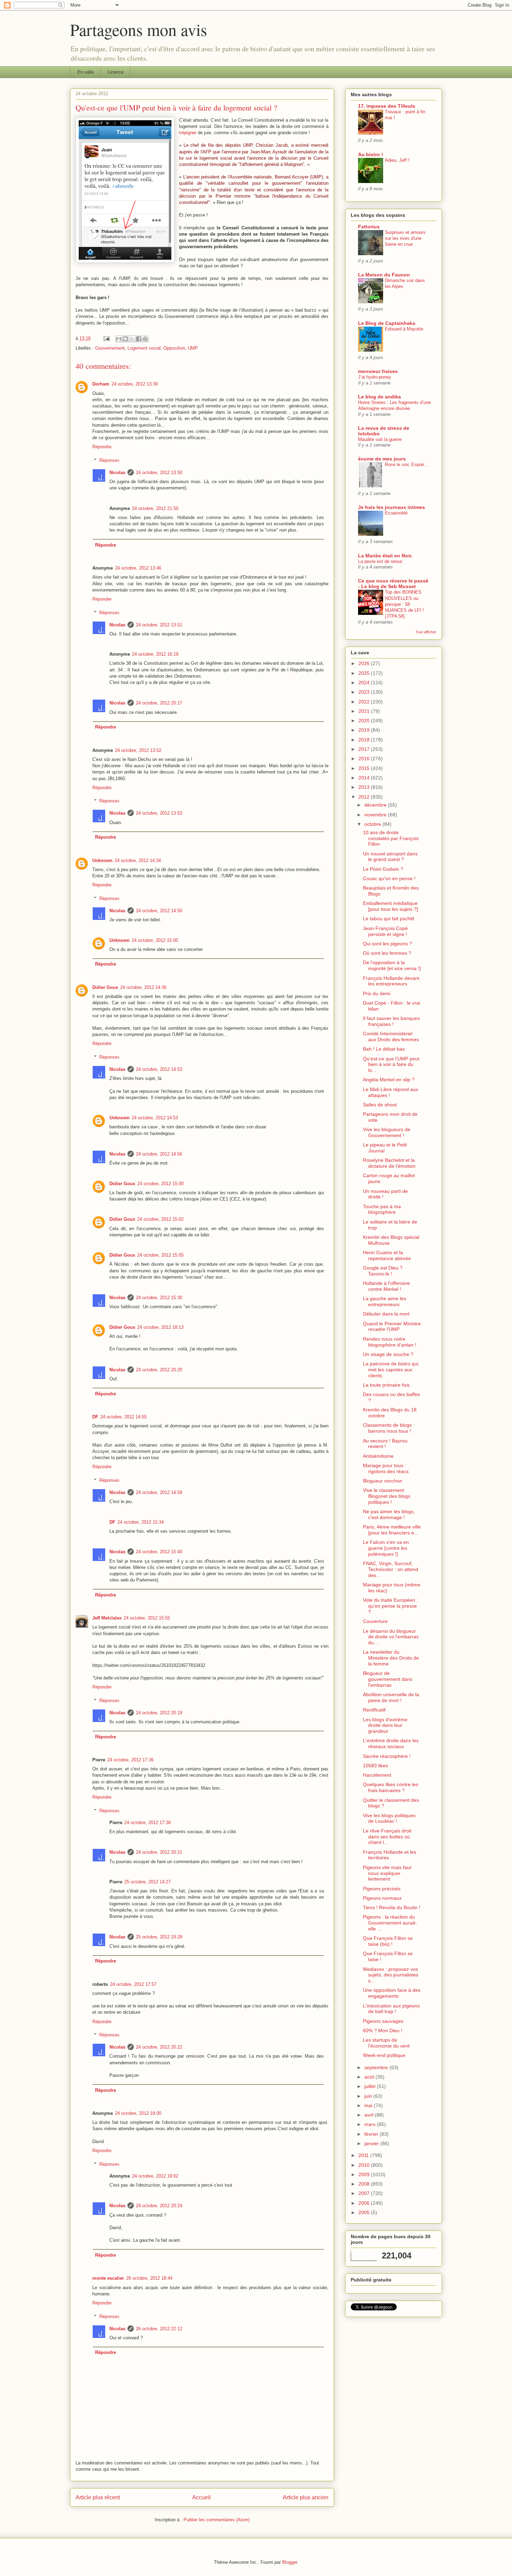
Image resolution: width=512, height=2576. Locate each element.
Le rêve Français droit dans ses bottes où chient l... (387, 1837)
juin (369, 2096)
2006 (365, 2203)
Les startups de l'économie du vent (386, 2043)
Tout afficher (426, 632)
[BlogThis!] (125, 339)
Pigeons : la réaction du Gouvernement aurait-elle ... (390, 1923)
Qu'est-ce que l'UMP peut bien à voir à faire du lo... (391, 1065)
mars (371, 2124)
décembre (376, 805)
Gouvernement (110, 348)
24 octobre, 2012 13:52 (138, 750)
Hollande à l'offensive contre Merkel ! (386, 1286)
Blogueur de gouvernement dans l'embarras (388, 1679)
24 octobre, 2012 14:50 (159, 911)
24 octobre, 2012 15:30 (159, 1298)
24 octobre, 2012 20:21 (159, 1852)
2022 (365, 702)
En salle (86, 72)
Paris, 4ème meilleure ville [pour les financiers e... (392, 1530)
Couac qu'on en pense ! (389, 878)
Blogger (290, 2562)
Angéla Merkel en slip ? (389, 1080)
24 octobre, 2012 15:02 (160, 1219)
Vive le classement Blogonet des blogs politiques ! (387, 1496)
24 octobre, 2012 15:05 (160, 1255)
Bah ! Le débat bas (384, 1049)
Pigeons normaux (382, 1898)
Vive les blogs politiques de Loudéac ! (389, 1818)
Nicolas (117, 472)
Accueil (201, 2497)
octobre (373, 824)
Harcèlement (377, 1775)
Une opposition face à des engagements (392, 1993)
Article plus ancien (306, 2497)
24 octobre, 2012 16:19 (155, 654)
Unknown (102, 860)
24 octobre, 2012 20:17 (159, 703)
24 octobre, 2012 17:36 (130, 1760)
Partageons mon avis (139, 29)
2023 (365, 692)
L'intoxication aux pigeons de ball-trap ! (391, 2009)
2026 (365, 663)
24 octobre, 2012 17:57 (133, 1984)
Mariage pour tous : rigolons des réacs (386, 1468)
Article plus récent (98, 2497)
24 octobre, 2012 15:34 (141, 1522)
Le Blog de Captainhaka (387, 323)
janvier (372, 2143)
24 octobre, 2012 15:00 (155, 940)
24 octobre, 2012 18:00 (138, 2113)
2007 (365, 2193)
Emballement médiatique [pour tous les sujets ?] (390, 906)
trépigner (188, 133)
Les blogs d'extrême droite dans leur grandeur (385, 1725)
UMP (193, 348)
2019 (365, 730)
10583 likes (375, 1766)
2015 (365, 768)
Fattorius (369, 227)
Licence (115, 72)
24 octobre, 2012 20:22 (159, 2047)
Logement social (144, 348)
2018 (365, 740)
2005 (365, 2212)
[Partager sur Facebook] (139, 339)
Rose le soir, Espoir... (406, 464)
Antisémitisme (378, 1456)
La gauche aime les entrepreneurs (385, 1301)
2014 (365, 778)
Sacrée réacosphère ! (387, 1756)
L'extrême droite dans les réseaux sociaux (391, 1743)
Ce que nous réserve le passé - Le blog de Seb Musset (393, 584)
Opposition (174, 348)
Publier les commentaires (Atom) (217, 2520)
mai (369, 2105)
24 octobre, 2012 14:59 (159, 1492)
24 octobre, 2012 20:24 (159, 2206)
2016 (365, 759)
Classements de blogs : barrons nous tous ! (389, 1428)
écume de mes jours (382, 459)
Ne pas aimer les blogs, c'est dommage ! (389, 1514)
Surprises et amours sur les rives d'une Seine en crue (405, 238)
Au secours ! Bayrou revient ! (385, 1444)
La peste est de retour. (381, 561)
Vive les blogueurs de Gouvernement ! (387, 1132)
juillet (371, 2086)
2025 (365, 673)
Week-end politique (384, 2055)
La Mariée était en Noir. (385, 556)
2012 (365, 797)
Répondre (102, 447)
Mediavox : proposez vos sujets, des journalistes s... (391, 1975)
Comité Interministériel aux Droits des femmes (391, 1037)
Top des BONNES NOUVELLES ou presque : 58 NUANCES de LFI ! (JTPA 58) (404, 604)
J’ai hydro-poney (375, 377)
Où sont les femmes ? (387, 953)
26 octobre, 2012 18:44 (149, 2278)
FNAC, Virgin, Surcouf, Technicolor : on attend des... (391, 1569)
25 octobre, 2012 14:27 (148, 1882)
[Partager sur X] (132, 339)
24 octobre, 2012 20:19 (159, 1713)
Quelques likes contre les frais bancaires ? (391, 1787)
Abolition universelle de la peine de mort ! (391, 1697)
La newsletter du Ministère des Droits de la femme (391, 1658)
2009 (365, 2174)
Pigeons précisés (382, 1889)
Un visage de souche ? (388, 1354)
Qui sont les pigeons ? (387, 944)
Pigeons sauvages (383, 2021)
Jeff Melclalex (107, 1618)
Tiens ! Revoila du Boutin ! (392, 1907)
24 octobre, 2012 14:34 (138, 860)
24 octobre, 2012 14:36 (143, 987)
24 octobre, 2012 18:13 (160, 1327)
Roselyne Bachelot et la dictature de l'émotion (389, 1163)
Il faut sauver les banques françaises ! (391, 1021)
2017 (365, 749)
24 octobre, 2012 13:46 (138, 568)
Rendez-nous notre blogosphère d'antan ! (390, 1342)
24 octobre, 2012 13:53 (159, 813)
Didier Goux (105, 987)
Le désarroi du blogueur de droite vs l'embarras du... (391, 1637)
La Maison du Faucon (384, 275)
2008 (365, 2184)
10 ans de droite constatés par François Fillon (391, 838)
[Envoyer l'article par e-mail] (106, 338)
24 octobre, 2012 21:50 (155, 508)
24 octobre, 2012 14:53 (159, 1069)
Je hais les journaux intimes (391, 507)
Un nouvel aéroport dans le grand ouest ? (390, 857)
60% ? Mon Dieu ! (383, 2030)
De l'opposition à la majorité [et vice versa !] (392, 965)
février (372, 2134)
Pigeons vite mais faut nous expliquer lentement (387, 1873)
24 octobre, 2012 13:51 (159, 625)
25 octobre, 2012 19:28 (159, 1937)
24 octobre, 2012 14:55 (123, 1417)
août (370, 2077)
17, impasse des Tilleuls (387, 106)
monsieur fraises (378, 371)
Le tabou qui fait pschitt (389, 919)
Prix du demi (377, 993)
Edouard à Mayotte (404, 329)
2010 (365, 2165)
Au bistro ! (371, 154)
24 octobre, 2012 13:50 (159, 472)
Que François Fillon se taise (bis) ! (388, 1941)
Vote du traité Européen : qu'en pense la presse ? (390, 1606)
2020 (365, 721)
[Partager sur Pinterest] (145, 339)
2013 (365, 787)
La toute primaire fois (386, 1385)
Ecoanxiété (396, 513)
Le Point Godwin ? (383, 869)
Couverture (375, 1621)
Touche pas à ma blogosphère (382, 1209)
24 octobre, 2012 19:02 (155, 2176)
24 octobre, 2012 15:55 (147, 1618)
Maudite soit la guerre (380, 439)
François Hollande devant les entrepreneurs (391, 981)
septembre (377, 2067)
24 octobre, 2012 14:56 (159, 1154)
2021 (365, 711)
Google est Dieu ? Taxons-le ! (383, 1271)
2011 (364, 2155)
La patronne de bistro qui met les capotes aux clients (391, 1370)
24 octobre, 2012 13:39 (135, 384)
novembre (376, 815)
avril (370, 2115)
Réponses (109, 460)
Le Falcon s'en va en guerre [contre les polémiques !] (386, 1548)
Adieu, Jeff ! (397, 160)
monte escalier (108, 2278)
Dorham (101, 384)
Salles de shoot (380, 1105)
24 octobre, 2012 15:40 (159, 1552)
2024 (365, 683)
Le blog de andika (379, 397)
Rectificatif (374, 1710)
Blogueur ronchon (383, 1481)
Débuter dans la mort (386, 1314)
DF (95, 1417)
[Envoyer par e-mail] (119, 339)
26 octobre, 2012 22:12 (159, 2329)
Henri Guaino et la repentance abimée (387, 1255)
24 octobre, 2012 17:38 (148, 1823)
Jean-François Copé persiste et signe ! (385, 931)
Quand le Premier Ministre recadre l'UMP (392, 1327)
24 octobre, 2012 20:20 (159, 1370)
